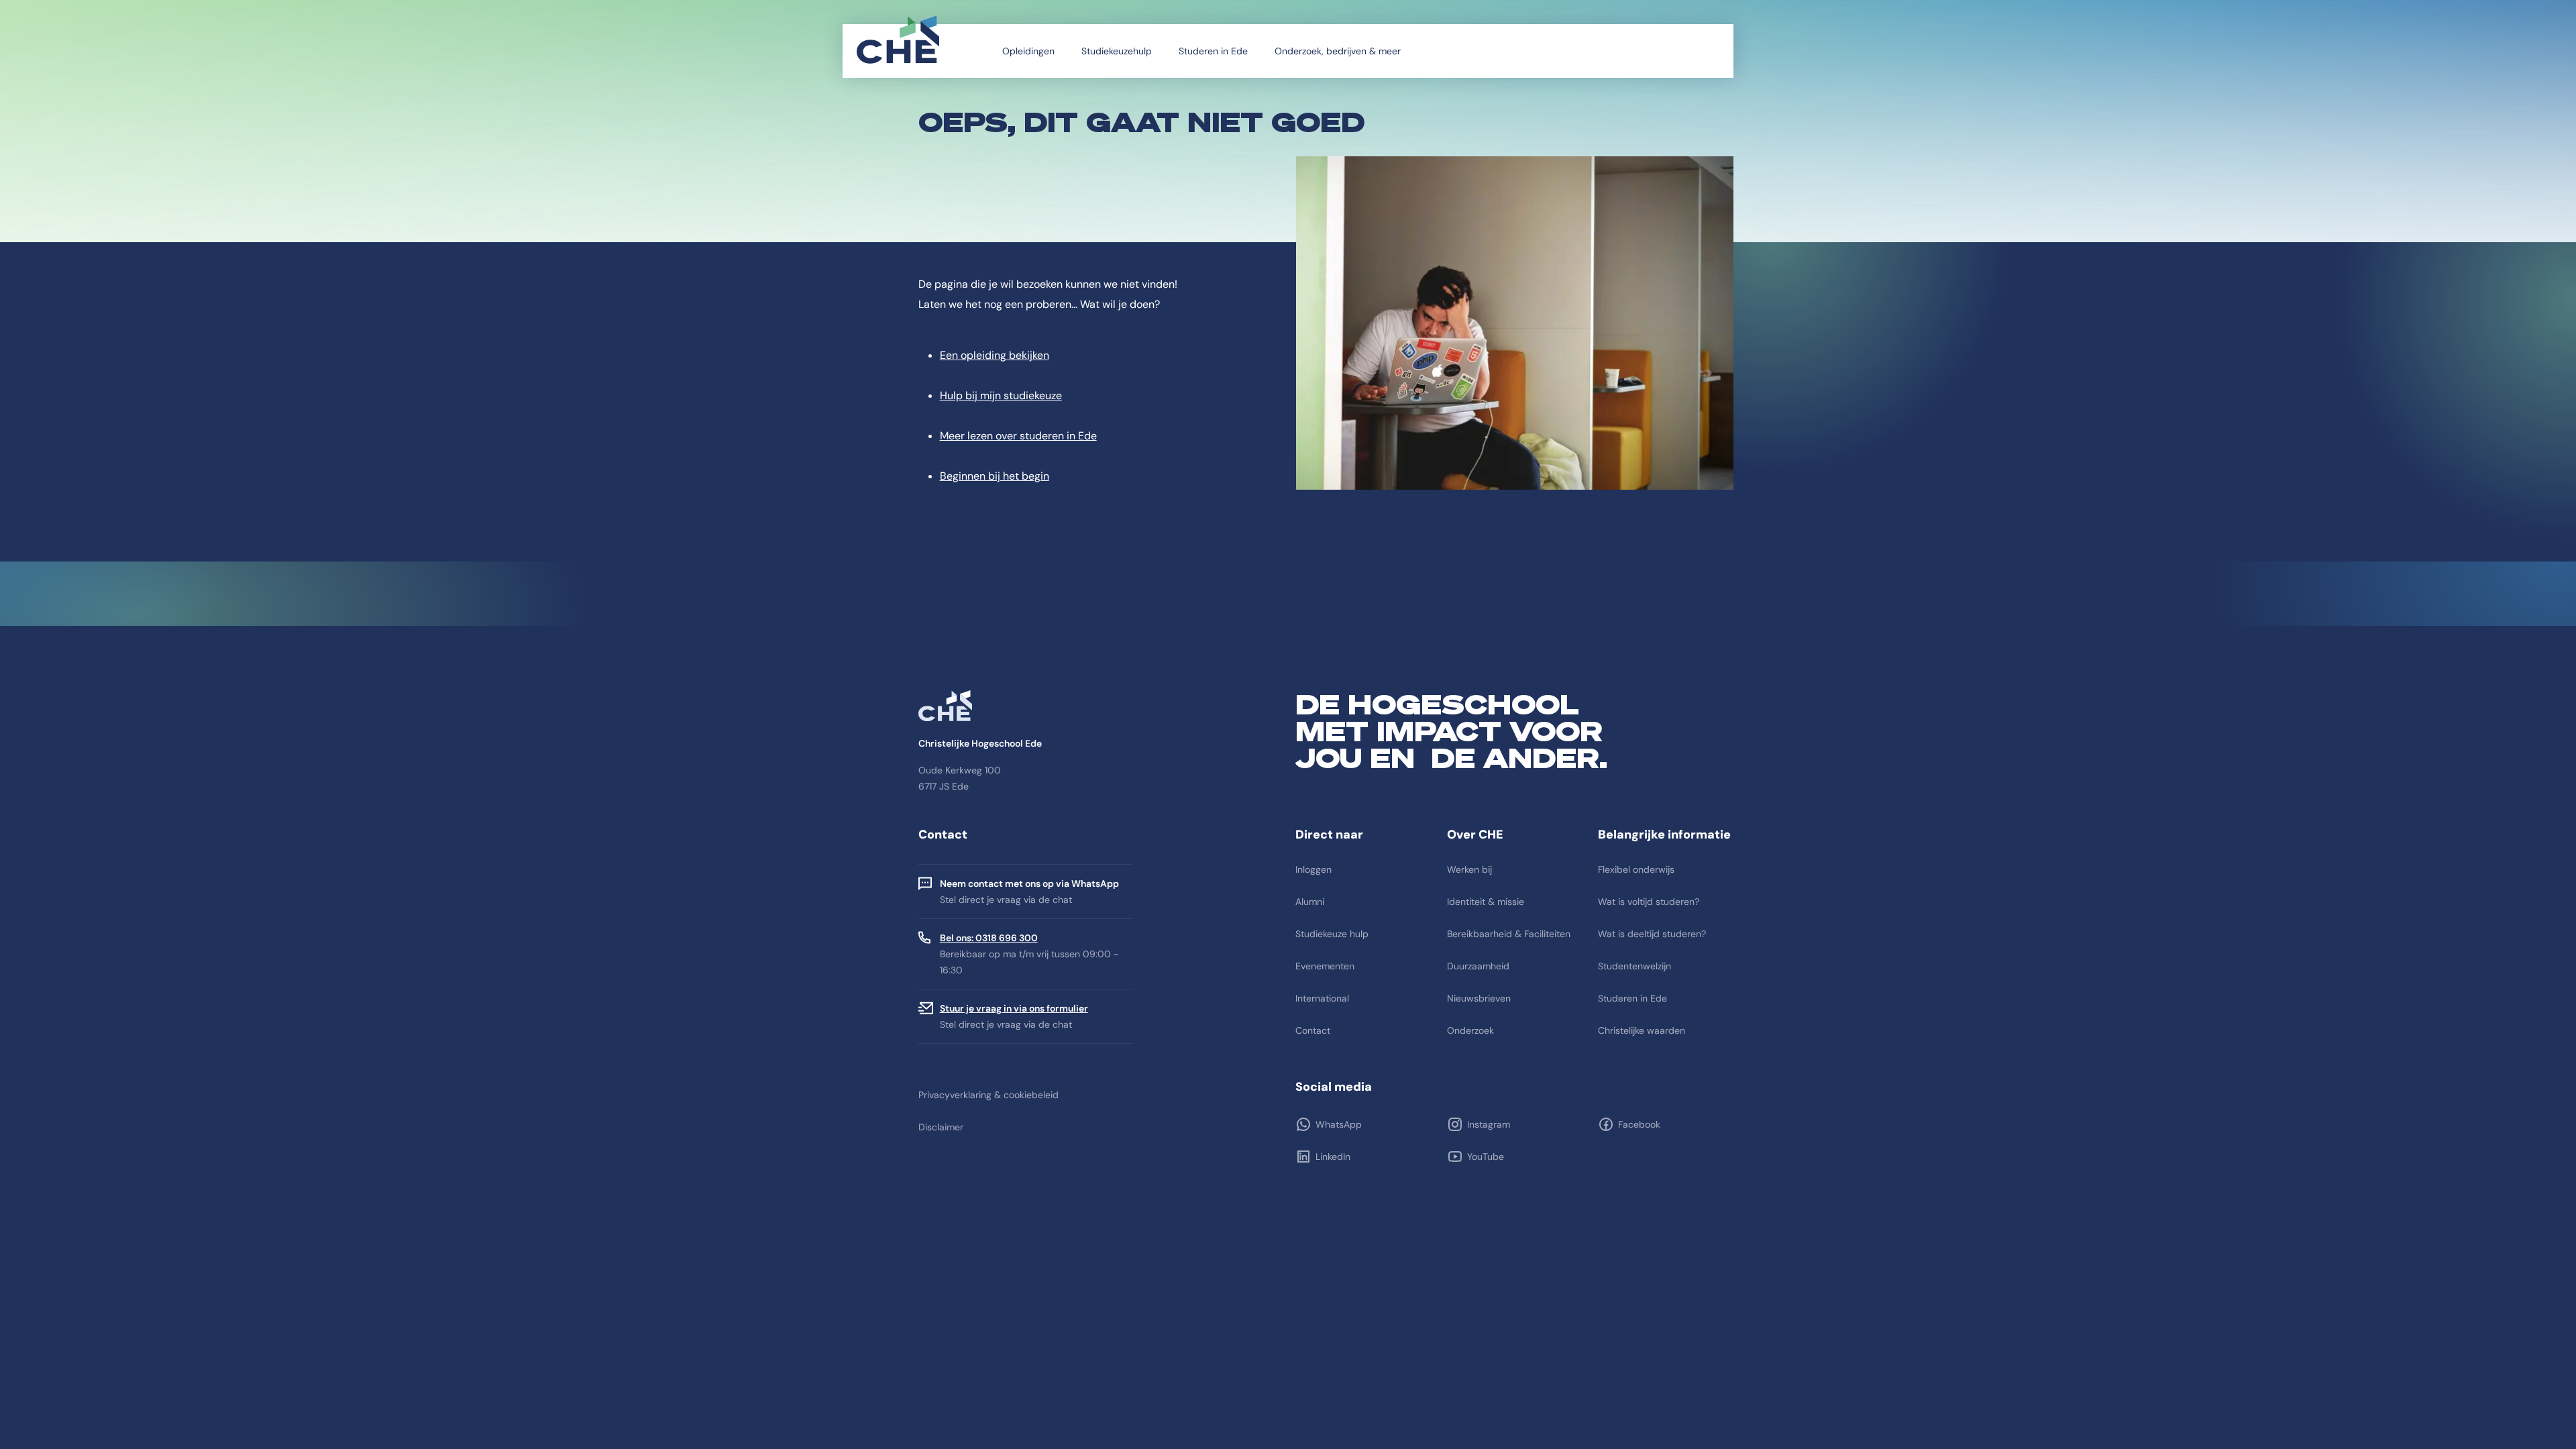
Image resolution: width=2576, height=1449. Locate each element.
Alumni (1310, 902)
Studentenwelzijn (1634, 966)
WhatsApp (1339, 1124)
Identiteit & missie (1486, 902)
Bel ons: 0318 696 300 (989, 938)
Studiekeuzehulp (1117, 51)
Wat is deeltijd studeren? (1652, 934)
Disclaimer (941, 1127)
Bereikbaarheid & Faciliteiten (1509, 934)
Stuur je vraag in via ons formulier (1014, 1008)
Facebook (1639, 1124)
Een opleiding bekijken (995, 355)
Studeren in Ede (1213, 51)
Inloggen (1313, 869)
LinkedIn (1333, 1157)
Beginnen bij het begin (995, 476)
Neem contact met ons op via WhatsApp (1029, 883)
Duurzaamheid (1478, 966)
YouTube (1486, 1157)
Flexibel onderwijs (1636, 869)
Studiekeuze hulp (1332, 934)
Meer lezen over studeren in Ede (1018, 436)
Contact (1313, 1030)
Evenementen (1325, 966)
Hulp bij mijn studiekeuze (1001, 395)
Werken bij (1469, 869)
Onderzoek (1470, 1030)
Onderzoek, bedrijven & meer (1338, 51)
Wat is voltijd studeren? (1649, 902)
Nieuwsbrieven (1479, 998)
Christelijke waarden (1642, 1030)
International (1322, 998)
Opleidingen (1028, 51)
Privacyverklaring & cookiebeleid (988, 1095)
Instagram (1489, 1124)
